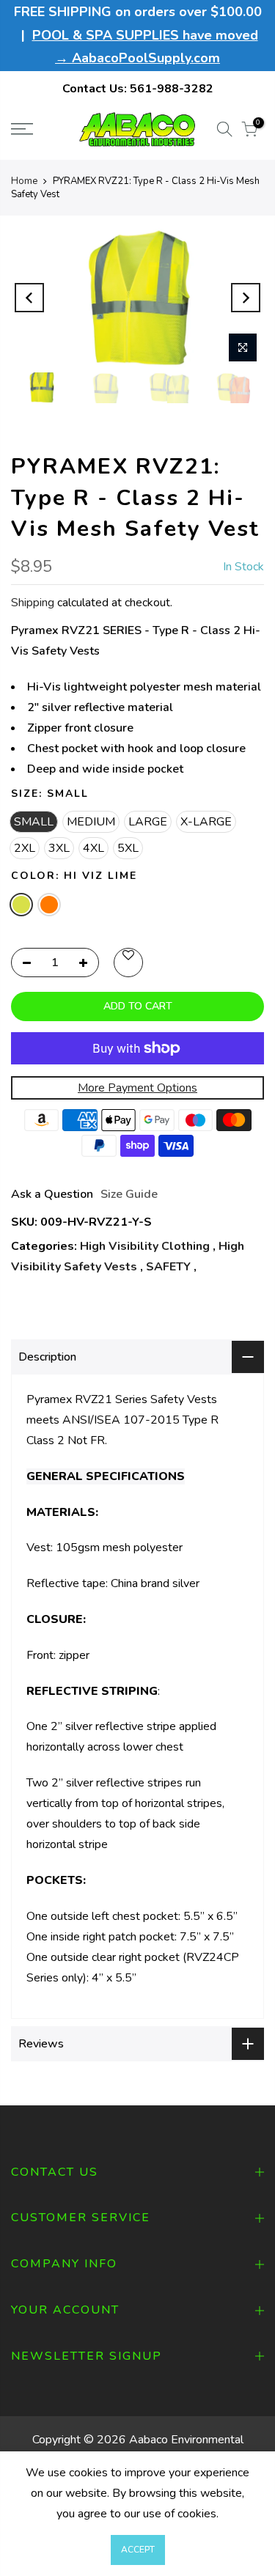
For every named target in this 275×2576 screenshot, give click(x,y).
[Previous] (29, 298)
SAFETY (168, 1267)
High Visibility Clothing (145, 1246)
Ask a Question (52, 1194)
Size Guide (129, 1194)
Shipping (33, 603)
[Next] (246, 298)
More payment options (137, 1088)
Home (24, 181)
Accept (138, 2550)
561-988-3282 (172, 89)
